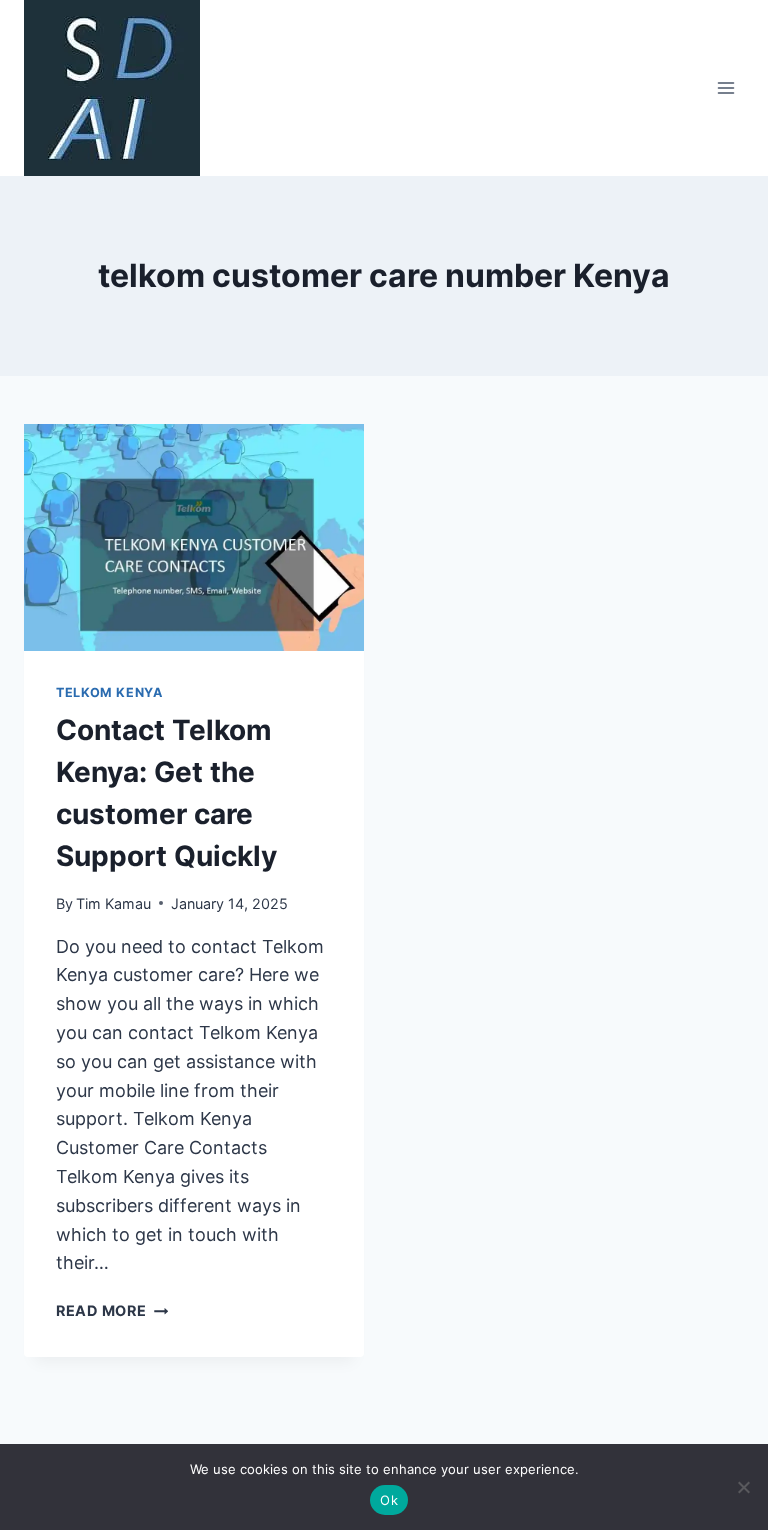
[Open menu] (725, 87)
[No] (743, 1487)
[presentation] (194, 537)
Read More (112, 1310)
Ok (389, 1500)
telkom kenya (109, 692)
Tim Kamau (113, 903)
